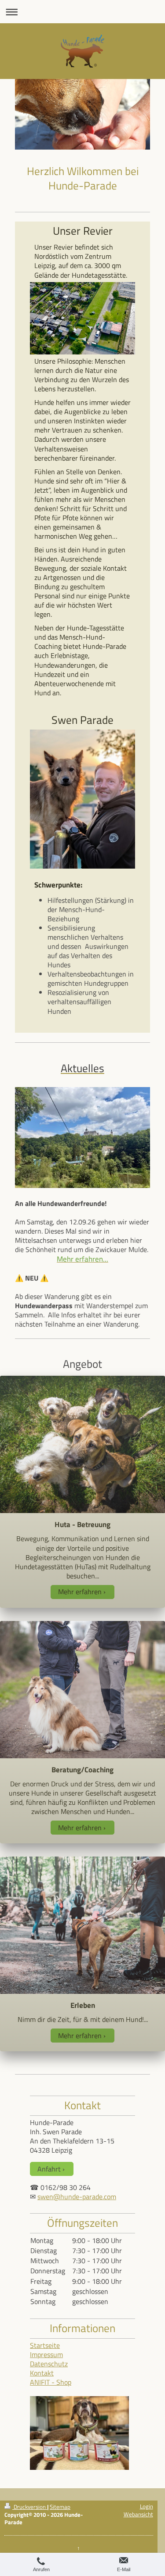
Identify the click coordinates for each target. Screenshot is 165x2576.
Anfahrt (49, 2169)
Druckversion (30, 2507)
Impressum (46, 2354)
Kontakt (42, 2373)
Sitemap (60, 2507)
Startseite (45, 2345)
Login (147, 2506)
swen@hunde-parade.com (77, 2197)
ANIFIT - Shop (51, 2382)
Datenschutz (49, 2364)
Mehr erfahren (80, 1592)
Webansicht (138, 2514)
